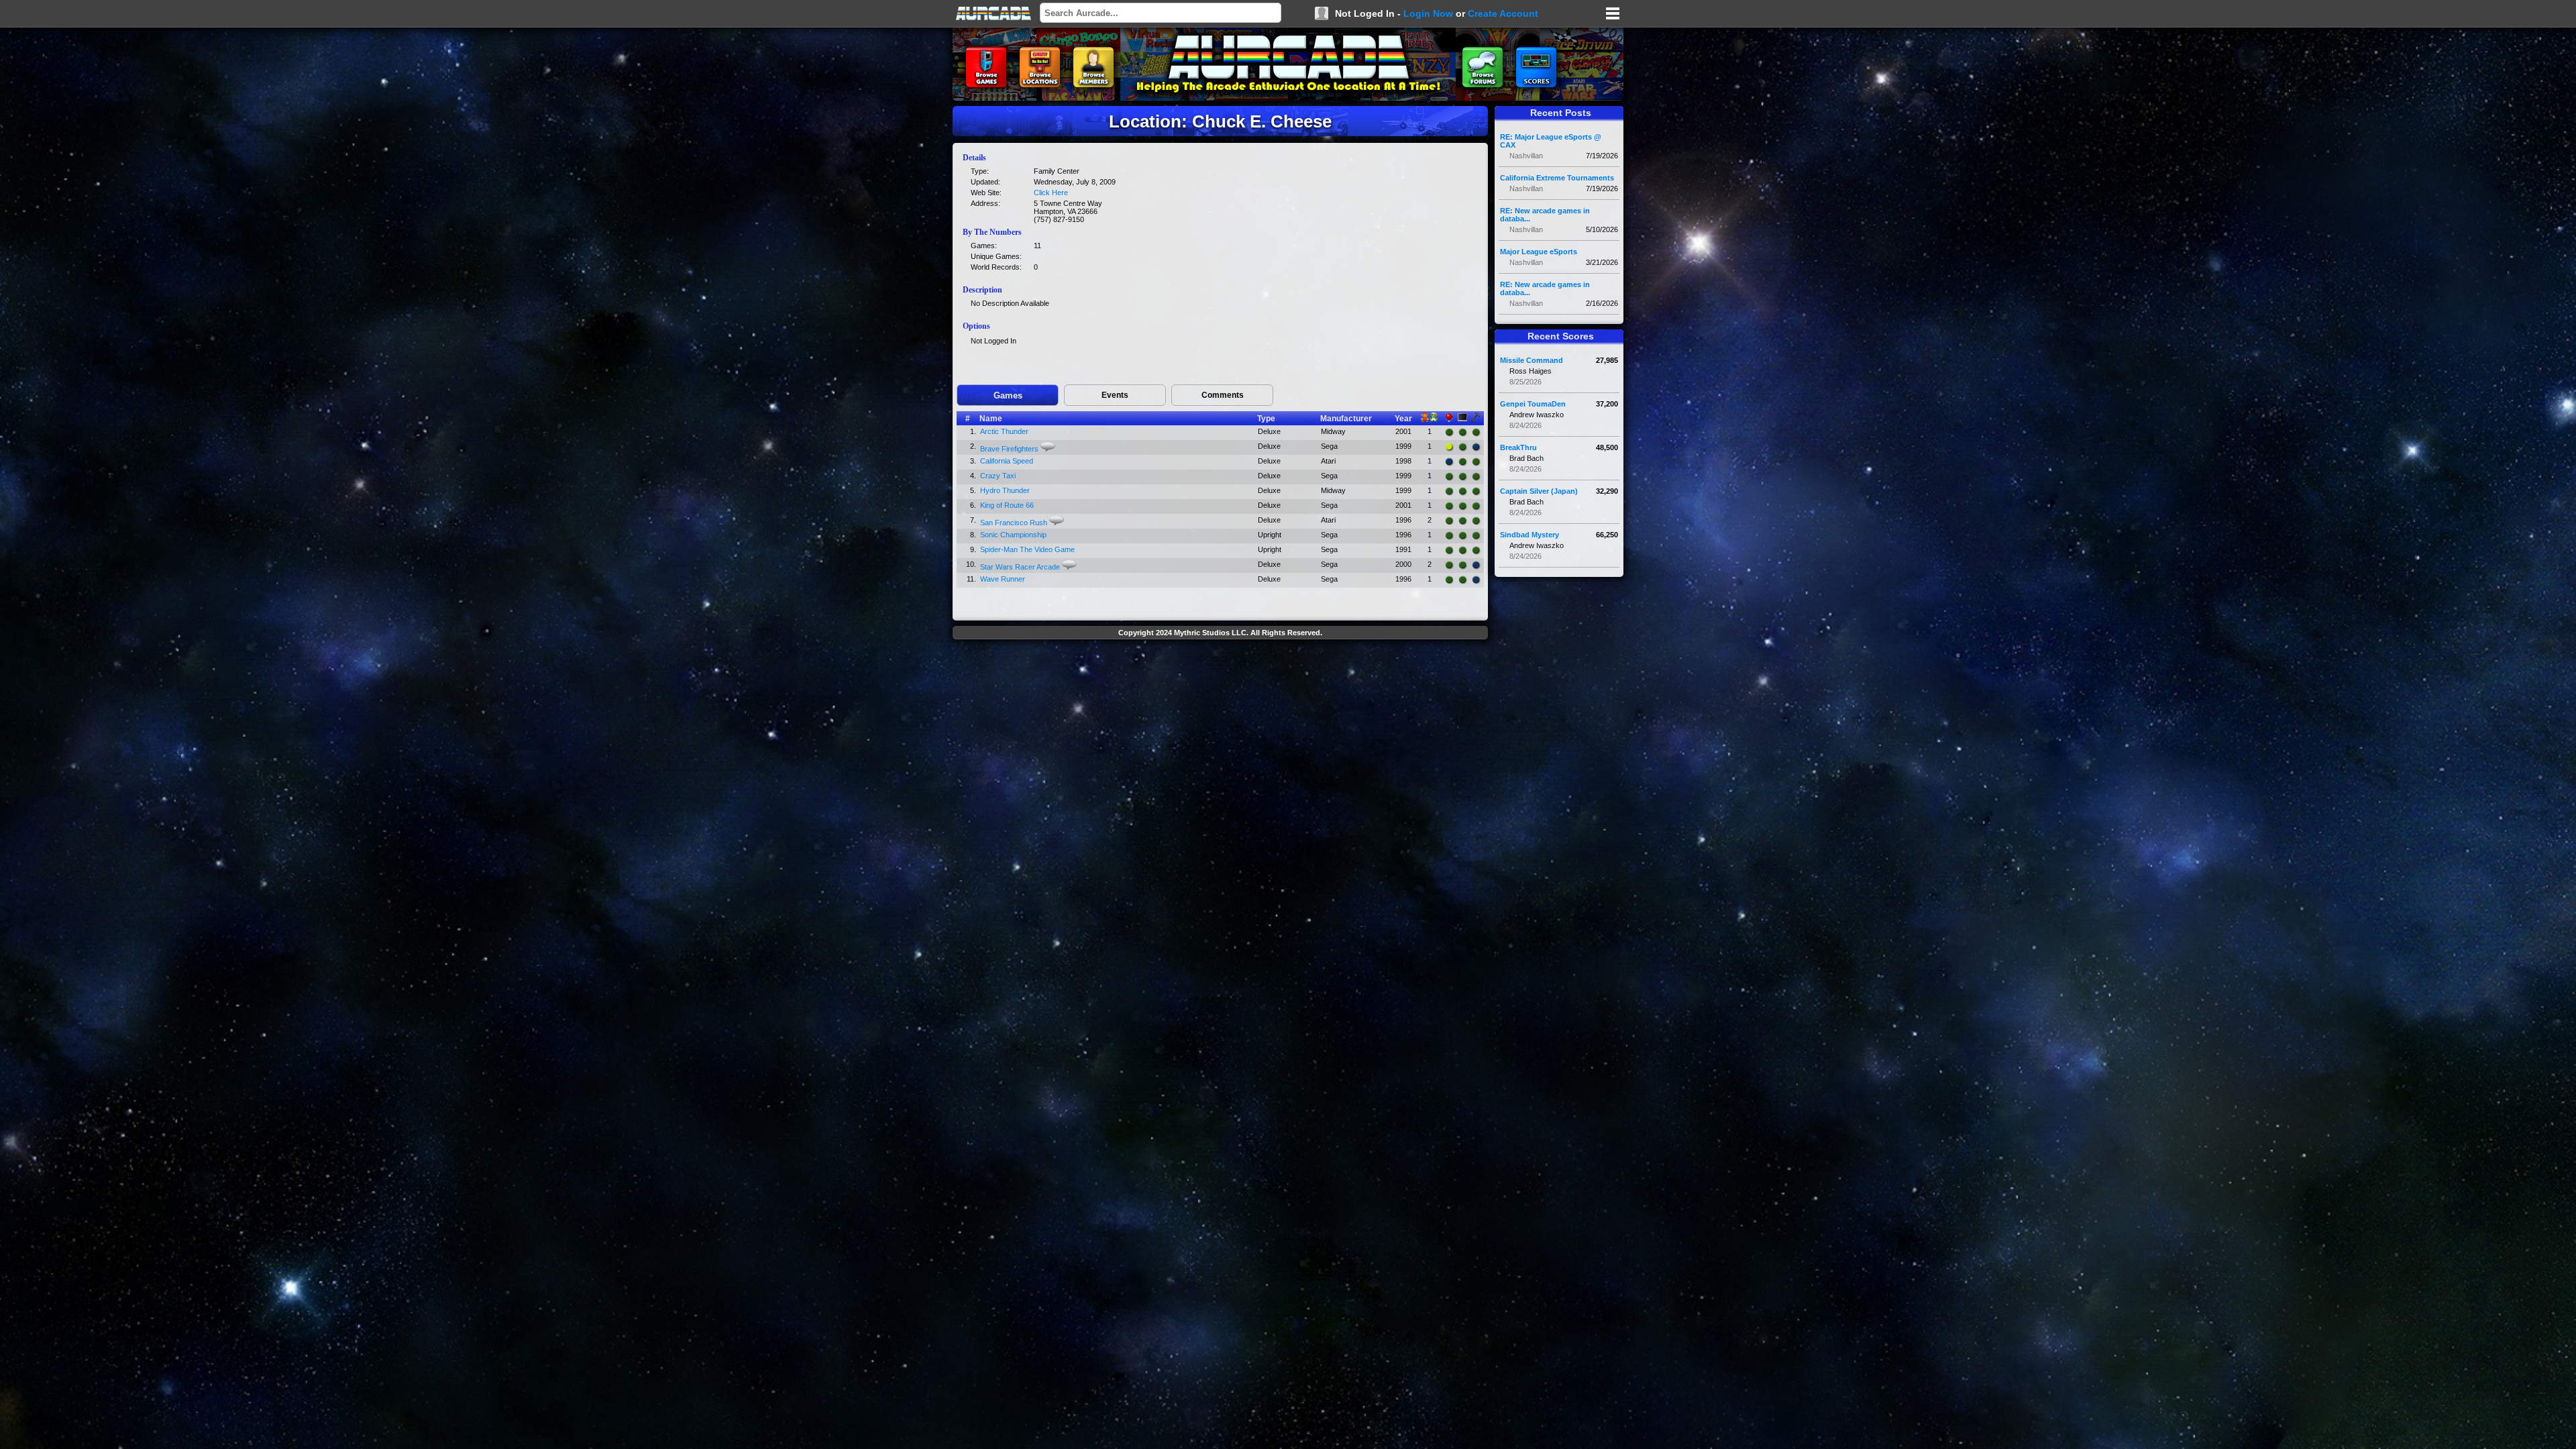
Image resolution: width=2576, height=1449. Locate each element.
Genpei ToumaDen (1533, 404)
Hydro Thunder (1005, 490)
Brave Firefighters (1009, 449)
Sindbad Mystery (1529, 535)
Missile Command (1532, 360)
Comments (1223, 395)
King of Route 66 (1007, 505)
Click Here (1051, 193)
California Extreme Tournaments (1557, 178)
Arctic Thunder (1004, 431)
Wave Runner (1003, 579)
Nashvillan (1526, 156)
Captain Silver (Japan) (1539, 491)
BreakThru (1518, 447)
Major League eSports (1539, 252)
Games (1008, 395)
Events (1115, 395)
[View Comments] (1048, 447)
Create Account (1503, 13)
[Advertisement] (1220, 675)
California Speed (1007, 461)
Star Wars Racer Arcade (1020, 567)
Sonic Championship (1013, 535)
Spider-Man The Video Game (1027, 549)
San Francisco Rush (1014, 523)
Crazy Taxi (998, 476)
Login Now (1428, 13)
